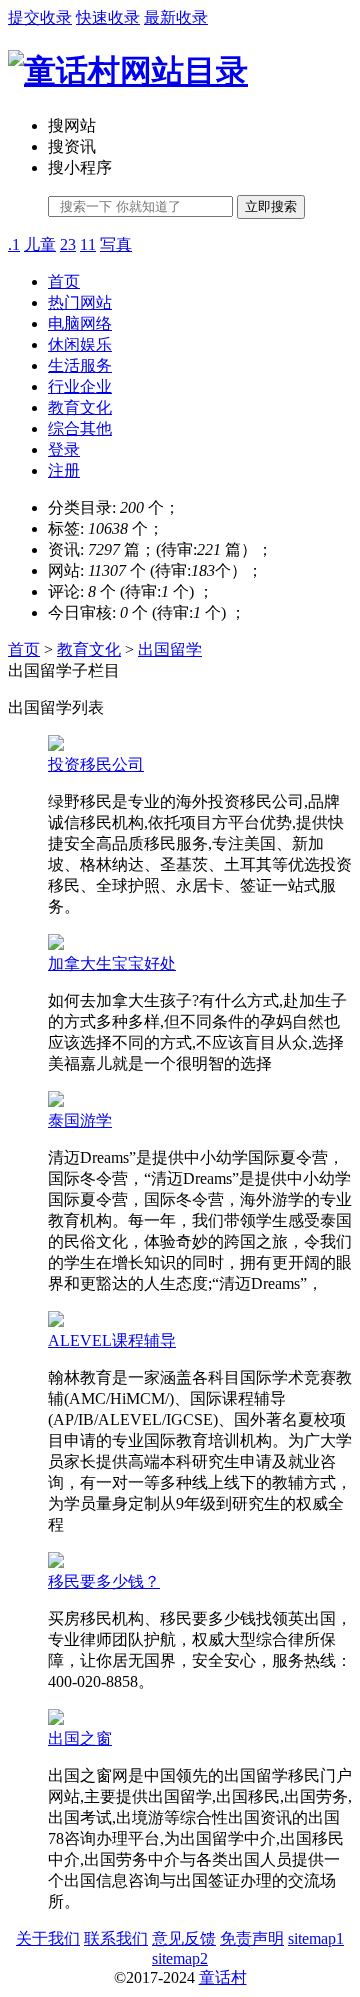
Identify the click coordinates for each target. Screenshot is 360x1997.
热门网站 (80, 302)
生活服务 (80, 365)
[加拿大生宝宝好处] (56, 944)
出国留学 (170, 649)
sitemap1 (316, 1938)
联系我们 (116, 1938)
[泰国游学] (56, 1101)
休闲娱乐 (80, 344)
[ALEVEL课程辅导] (56, 1321)
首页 (64, 281)
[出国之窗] (56, 1719)
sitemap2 (180, 1958)
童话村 (223, 1977)
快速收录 (108, 17)
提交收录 (40, 17)
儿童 (40, 244)
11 (88, 244)
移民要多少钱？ (104, 1581)
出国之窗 (80, 1738)
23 (68, 244)
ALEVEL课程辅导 (112, 1340)
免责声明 (252, 1938)
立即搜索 (271, 206)
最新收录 (176, 17)
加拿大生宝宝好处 (112, 963)
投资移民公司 (96, 764)
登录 (64, 449)
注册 (64, 470)
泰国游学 (80, 1120)
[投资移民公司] (56, 745)
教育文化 (80, 407)
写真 (116, 244)
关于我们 (48, 1938)
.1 (14, 244)
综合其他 (80, 428)
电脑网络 (80, 323)
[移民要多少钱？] (56, 1562)
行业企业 (80, 386)
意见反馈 (184, 1938)
